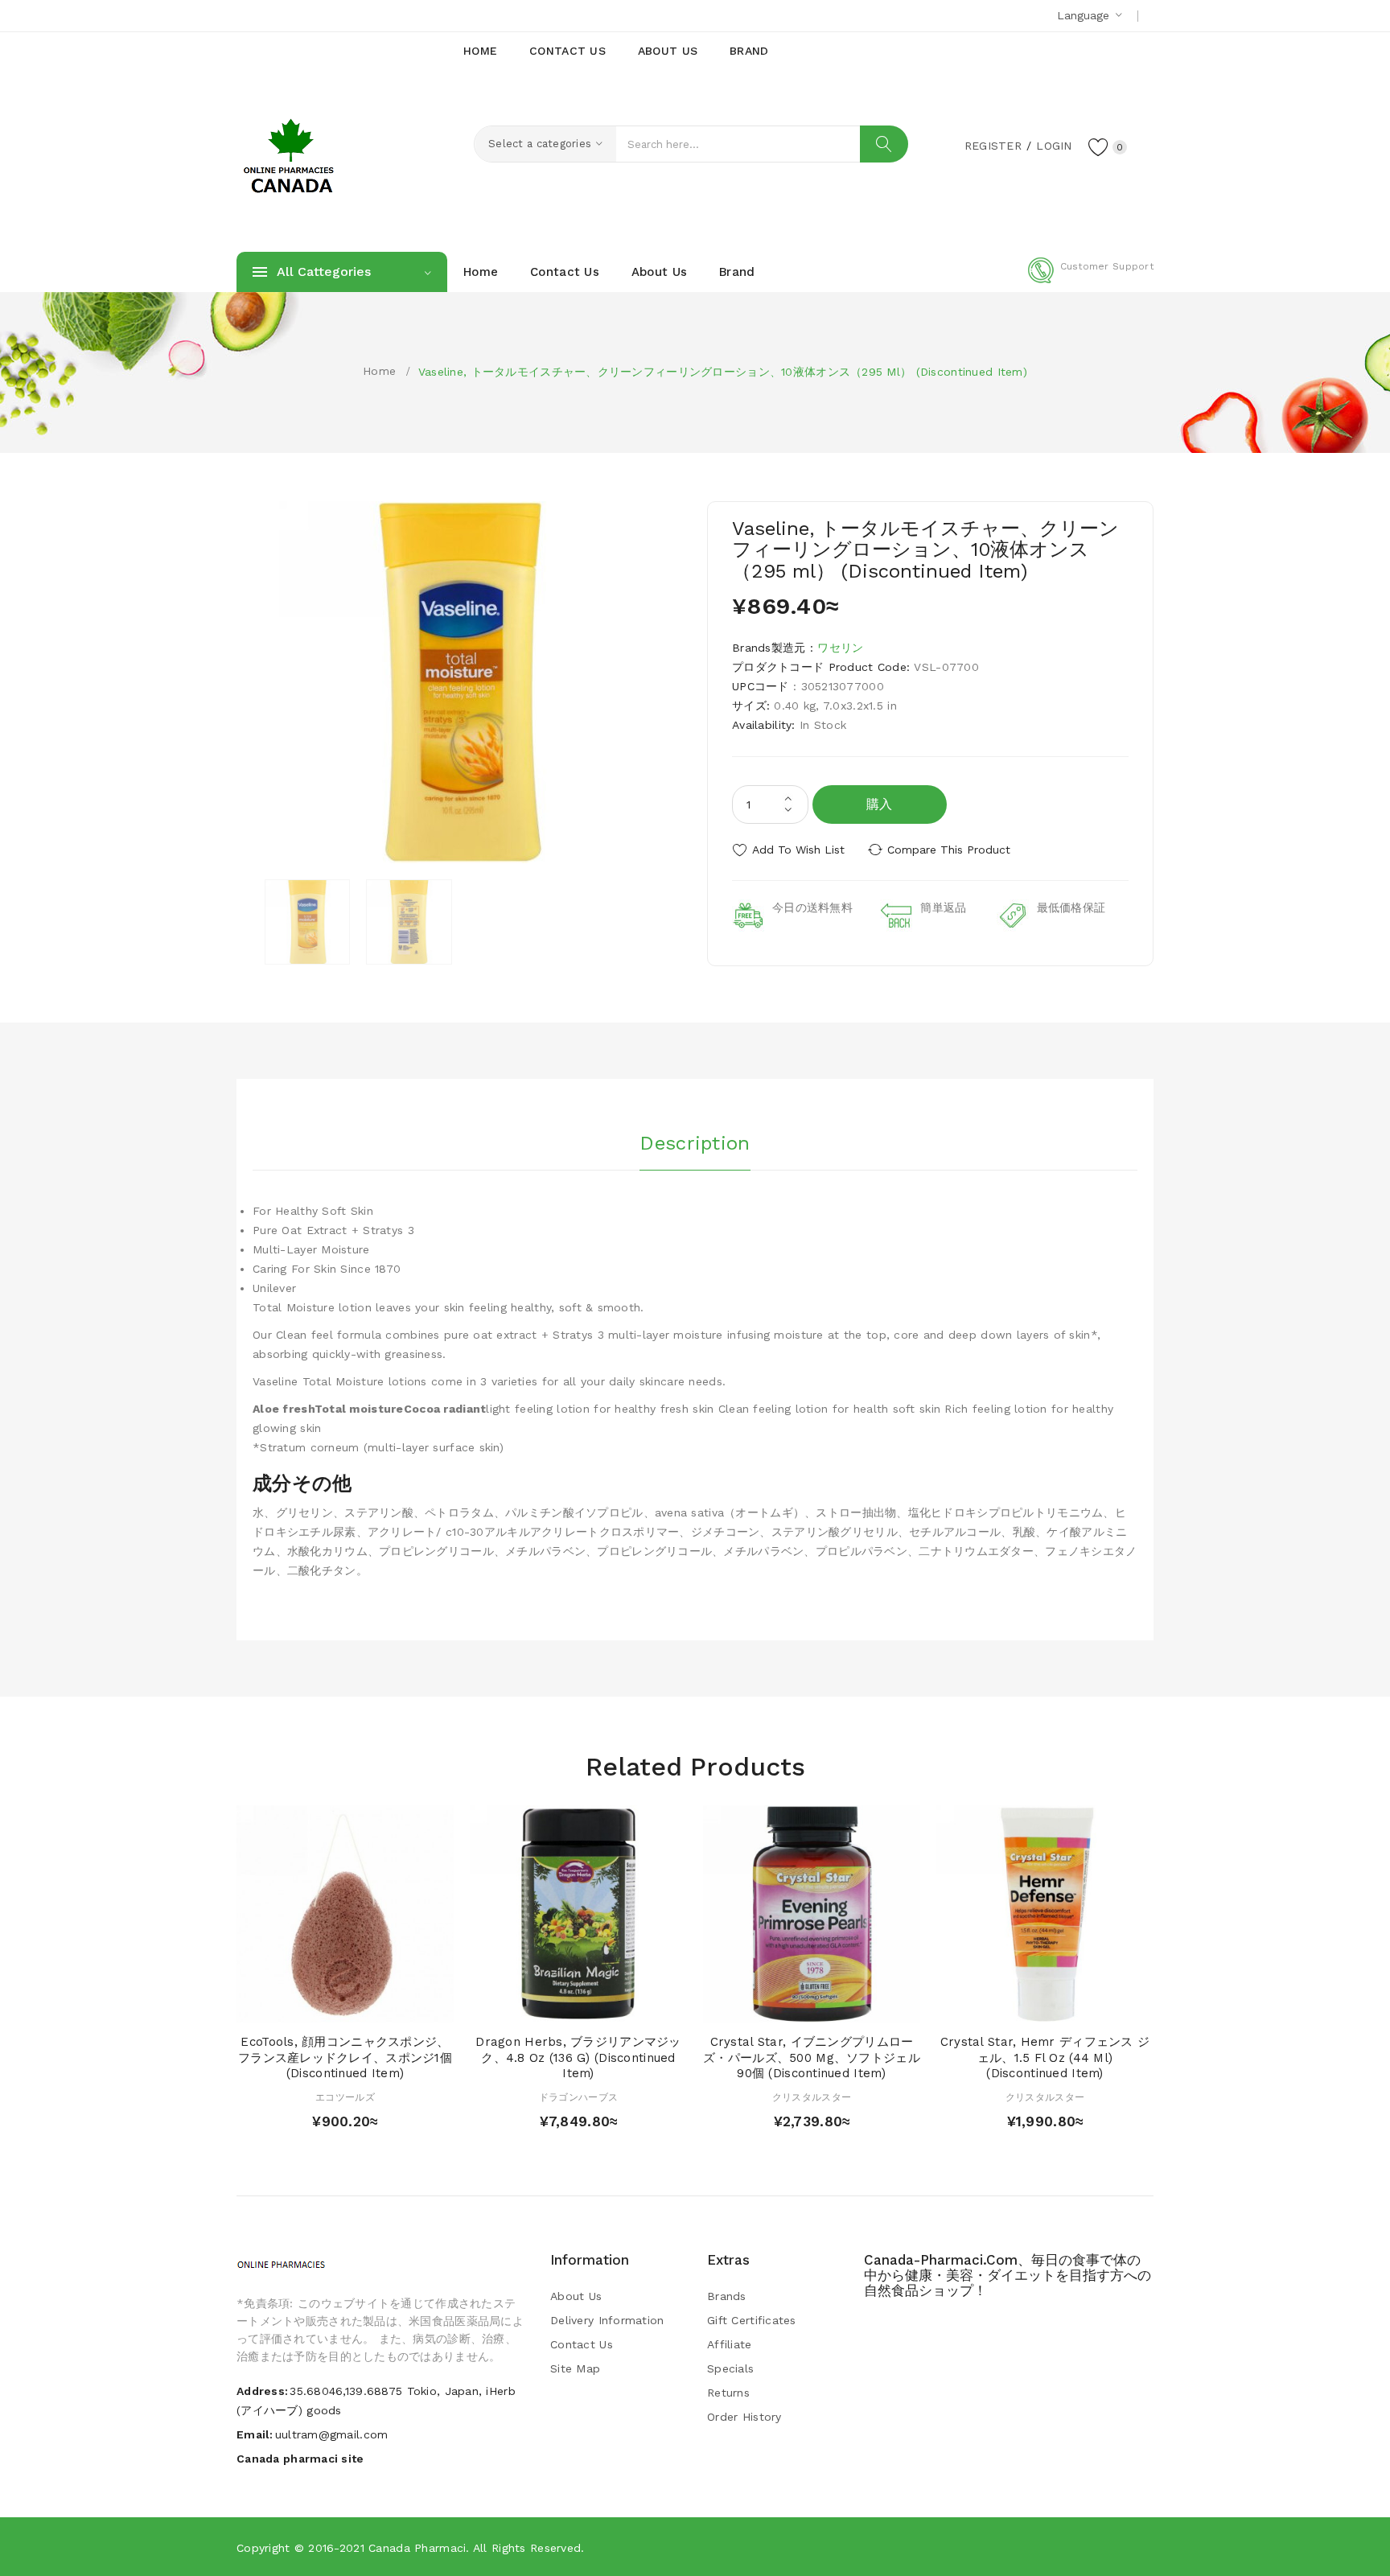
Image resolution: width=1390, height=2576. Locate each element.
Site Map (575, 2368)
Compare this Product (949, 850)
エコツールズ (345, 2097)
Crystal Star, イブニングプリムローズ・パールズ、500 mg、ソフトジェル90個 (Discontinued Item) (812, 2058)
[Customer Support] (1091, 280)
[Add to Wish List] (361, 2006)
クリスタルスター (812, 2097)
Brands (727, 2296)
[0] (1099, 146)
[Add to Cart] (299, 2006)
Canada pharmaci (417, 2548)
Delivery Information (607, 2320)
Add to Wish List (798, 850)
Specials (730, 2368)
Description (695, 1143)
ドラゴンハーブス (578, 2097)
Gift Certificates (752, 2320)
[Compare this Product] (391, 2006)
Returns (728, 2393)
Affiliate (730, 2344)
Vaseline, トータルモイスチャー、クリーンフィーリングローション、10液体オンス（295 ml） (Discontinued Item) (723, 372)
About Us (576, 2296)
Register (993, 146)
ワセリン (840, 648)
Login (1054, 146)
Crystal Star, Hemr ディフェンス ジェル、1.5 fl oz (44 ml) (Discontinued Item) (1045, 2058)
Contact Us (582, 2344)
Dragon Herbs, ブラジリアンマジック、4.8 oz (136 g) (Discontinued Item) (578, 2058)
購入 (880, 804)
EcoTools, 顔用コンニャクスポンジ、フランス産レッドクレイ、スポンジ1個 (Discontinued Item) (345, 2058)
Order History (744, 2417)
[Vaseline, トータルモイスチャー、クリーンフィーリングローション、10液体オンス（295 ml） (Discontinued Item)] (307, 922)
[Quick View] (329, 2006)
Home (379, 371)
